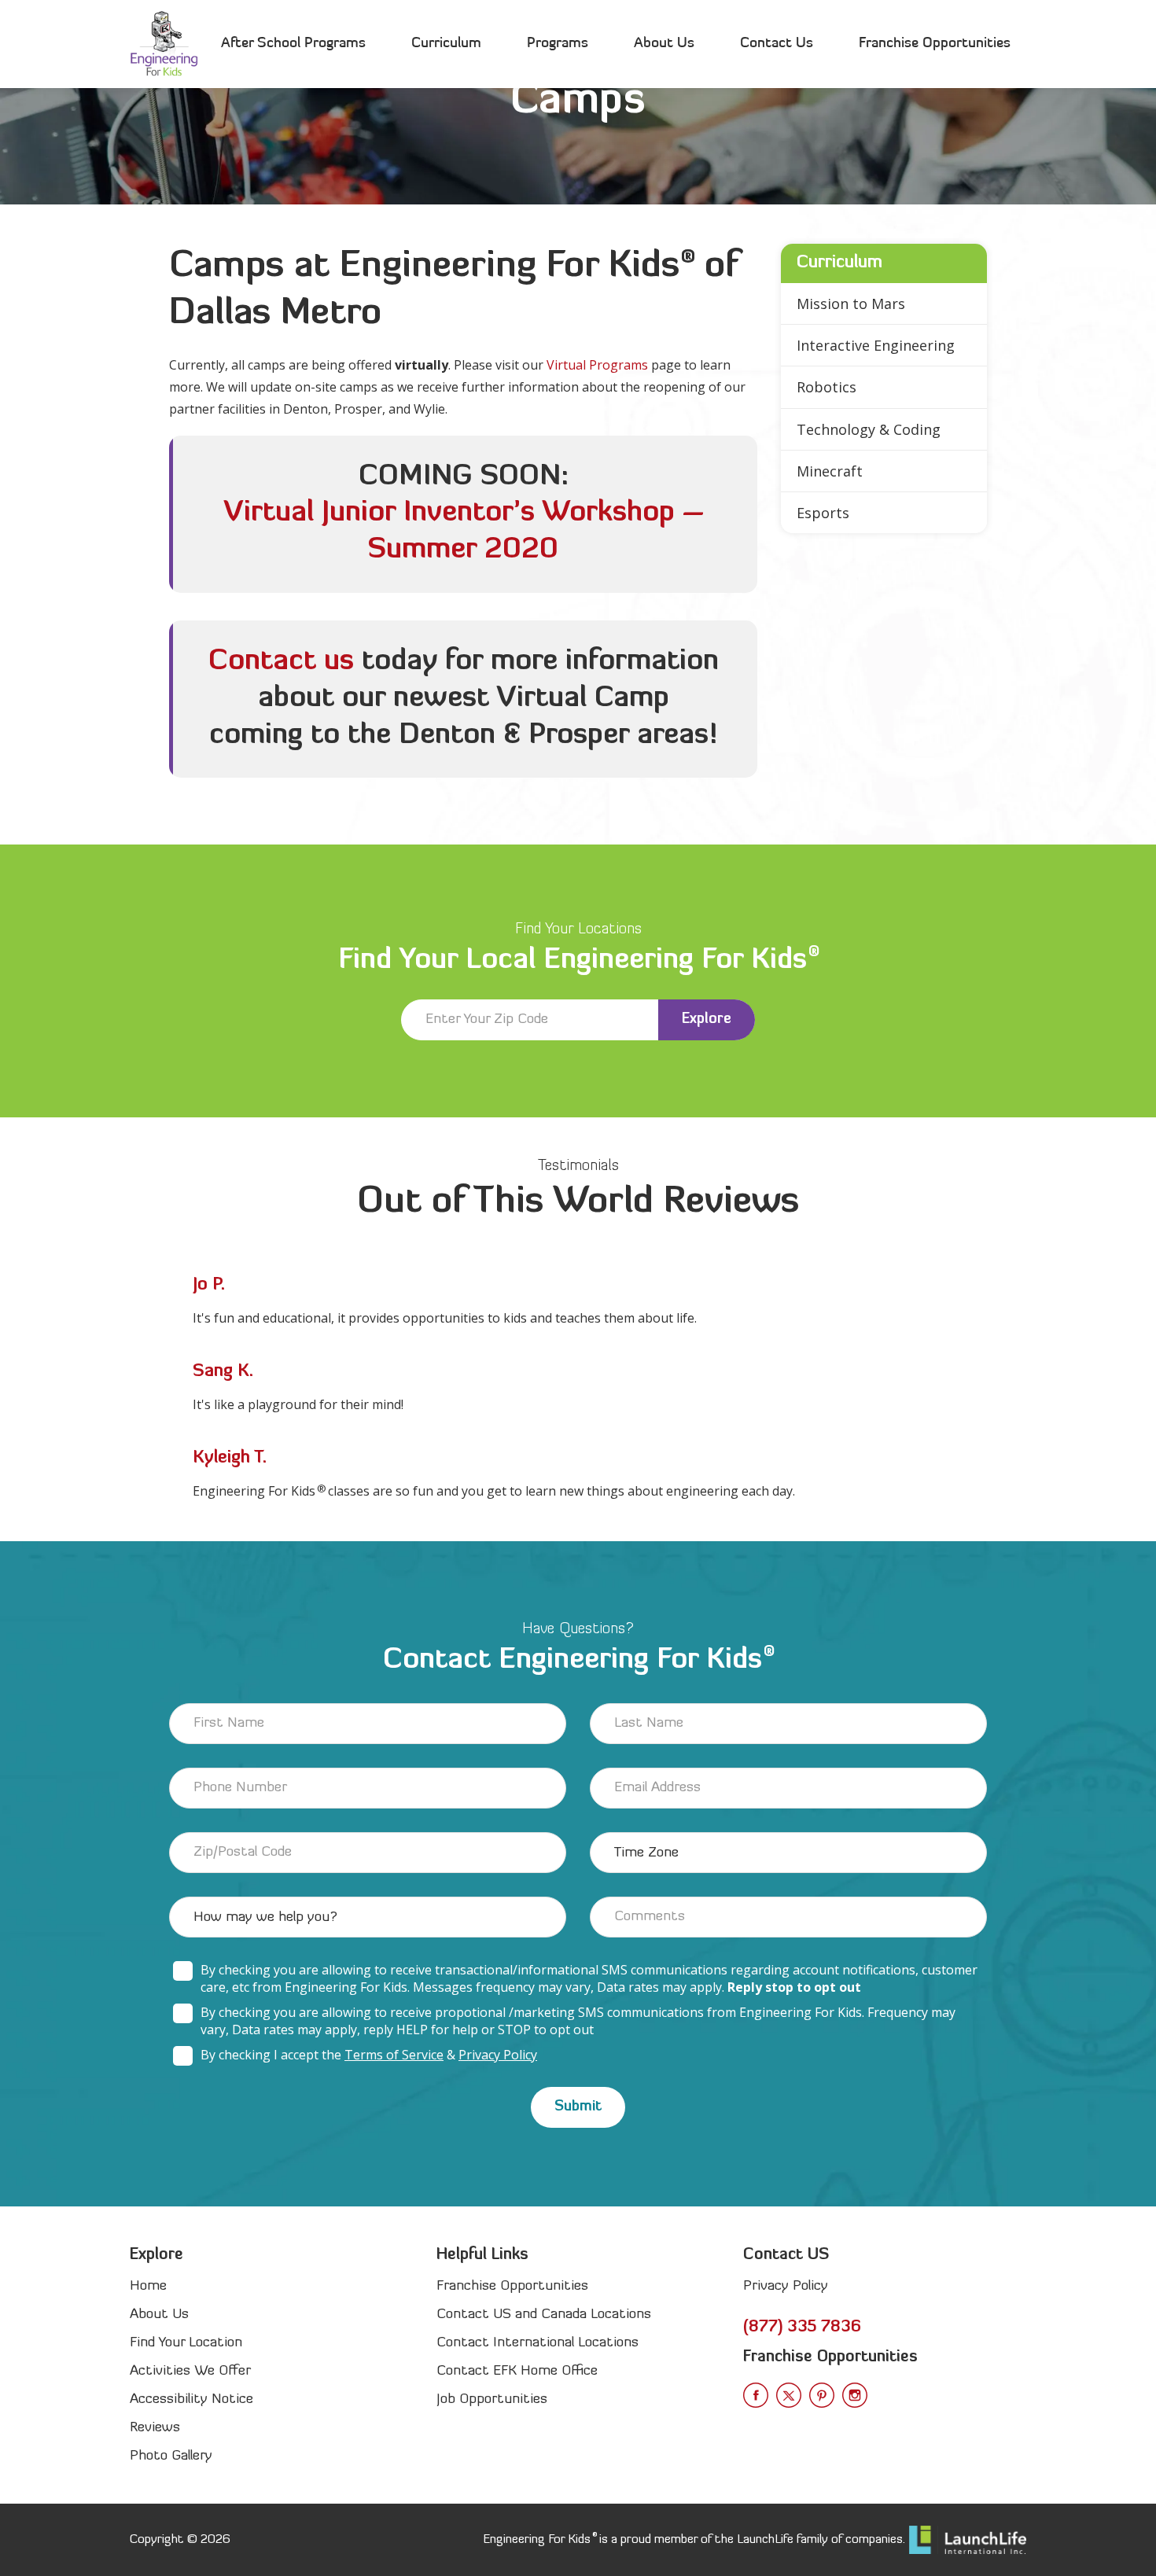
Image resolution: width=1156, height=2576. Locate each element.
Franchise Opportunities (935, 44)
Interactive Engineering (876, 345)
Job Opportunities (492, 2399)
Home (148, 2286)
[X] (789, 2395)
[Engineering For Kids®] (164, 44)
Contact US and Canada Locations (544, 2315)
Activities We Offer (190, 2371)
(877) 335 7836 (802, 2328)
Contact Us (777, 44)
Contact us (281, 662)
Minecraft (830, 471)
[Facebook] (756, 2395)
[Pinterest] (822, 2395)
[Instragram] (855, 2395)
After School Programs (293, 44)
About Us (664, 44)
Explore (707, 1019)
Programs (558, 44)
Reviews (155, 2428)
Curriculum (446, 44)
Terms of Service (394, 2055)
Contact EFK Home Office (517, 2371)
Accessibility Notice (191, 2399)
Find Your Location (186, 2343)
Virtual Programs (597, 365)
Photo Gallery (171, 2456)
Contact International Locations (538, 2343)
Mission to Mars (851, 304)
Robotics (827, 387)
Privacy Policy (498, 2055)
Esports (823, 513)
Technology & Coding (869, 429)
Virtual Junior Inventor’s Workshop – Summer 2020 (464, 532)
